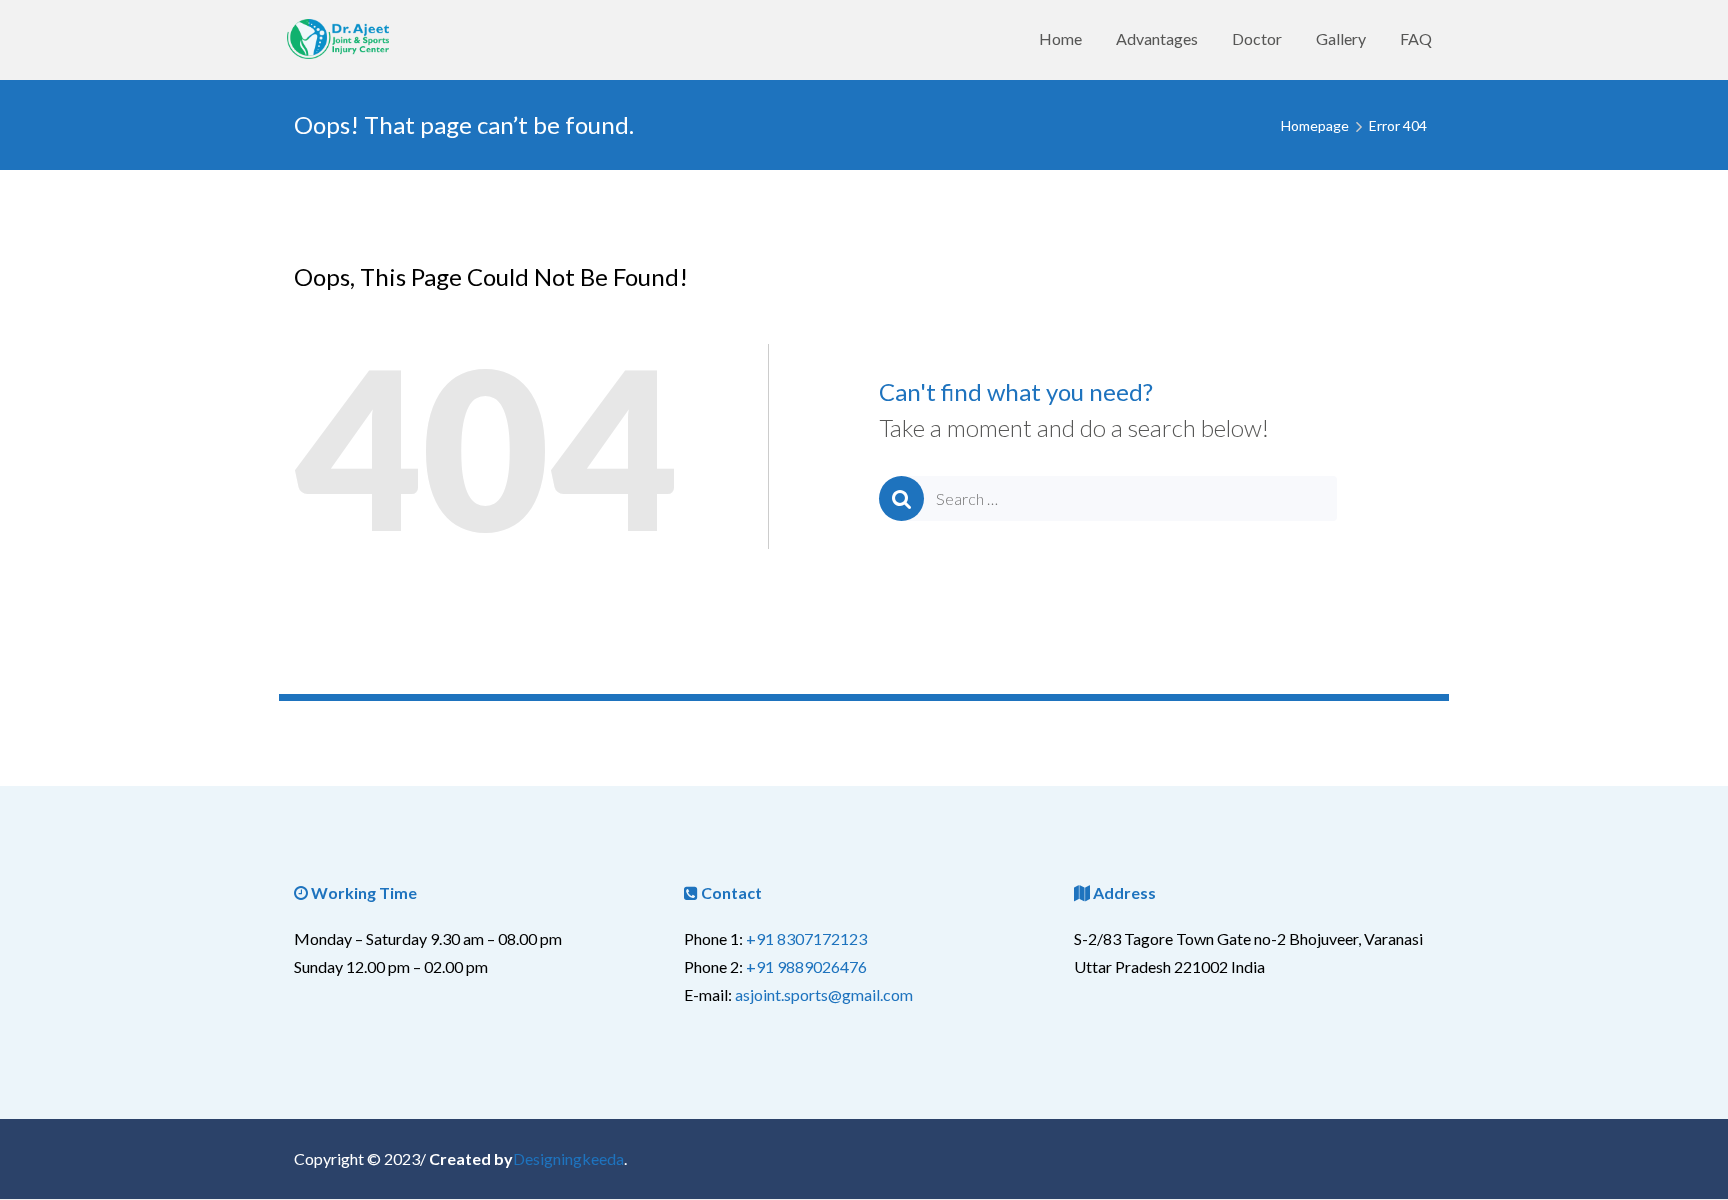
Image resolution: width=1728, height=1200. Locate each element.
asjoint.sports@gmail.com (824, 994)
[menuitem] (1060, 39)
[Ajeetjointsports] (342, 39)
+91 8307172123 (806, 938)
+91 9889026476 (806, 966)
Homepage (1315, 125)
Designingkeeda (568, 1158)
